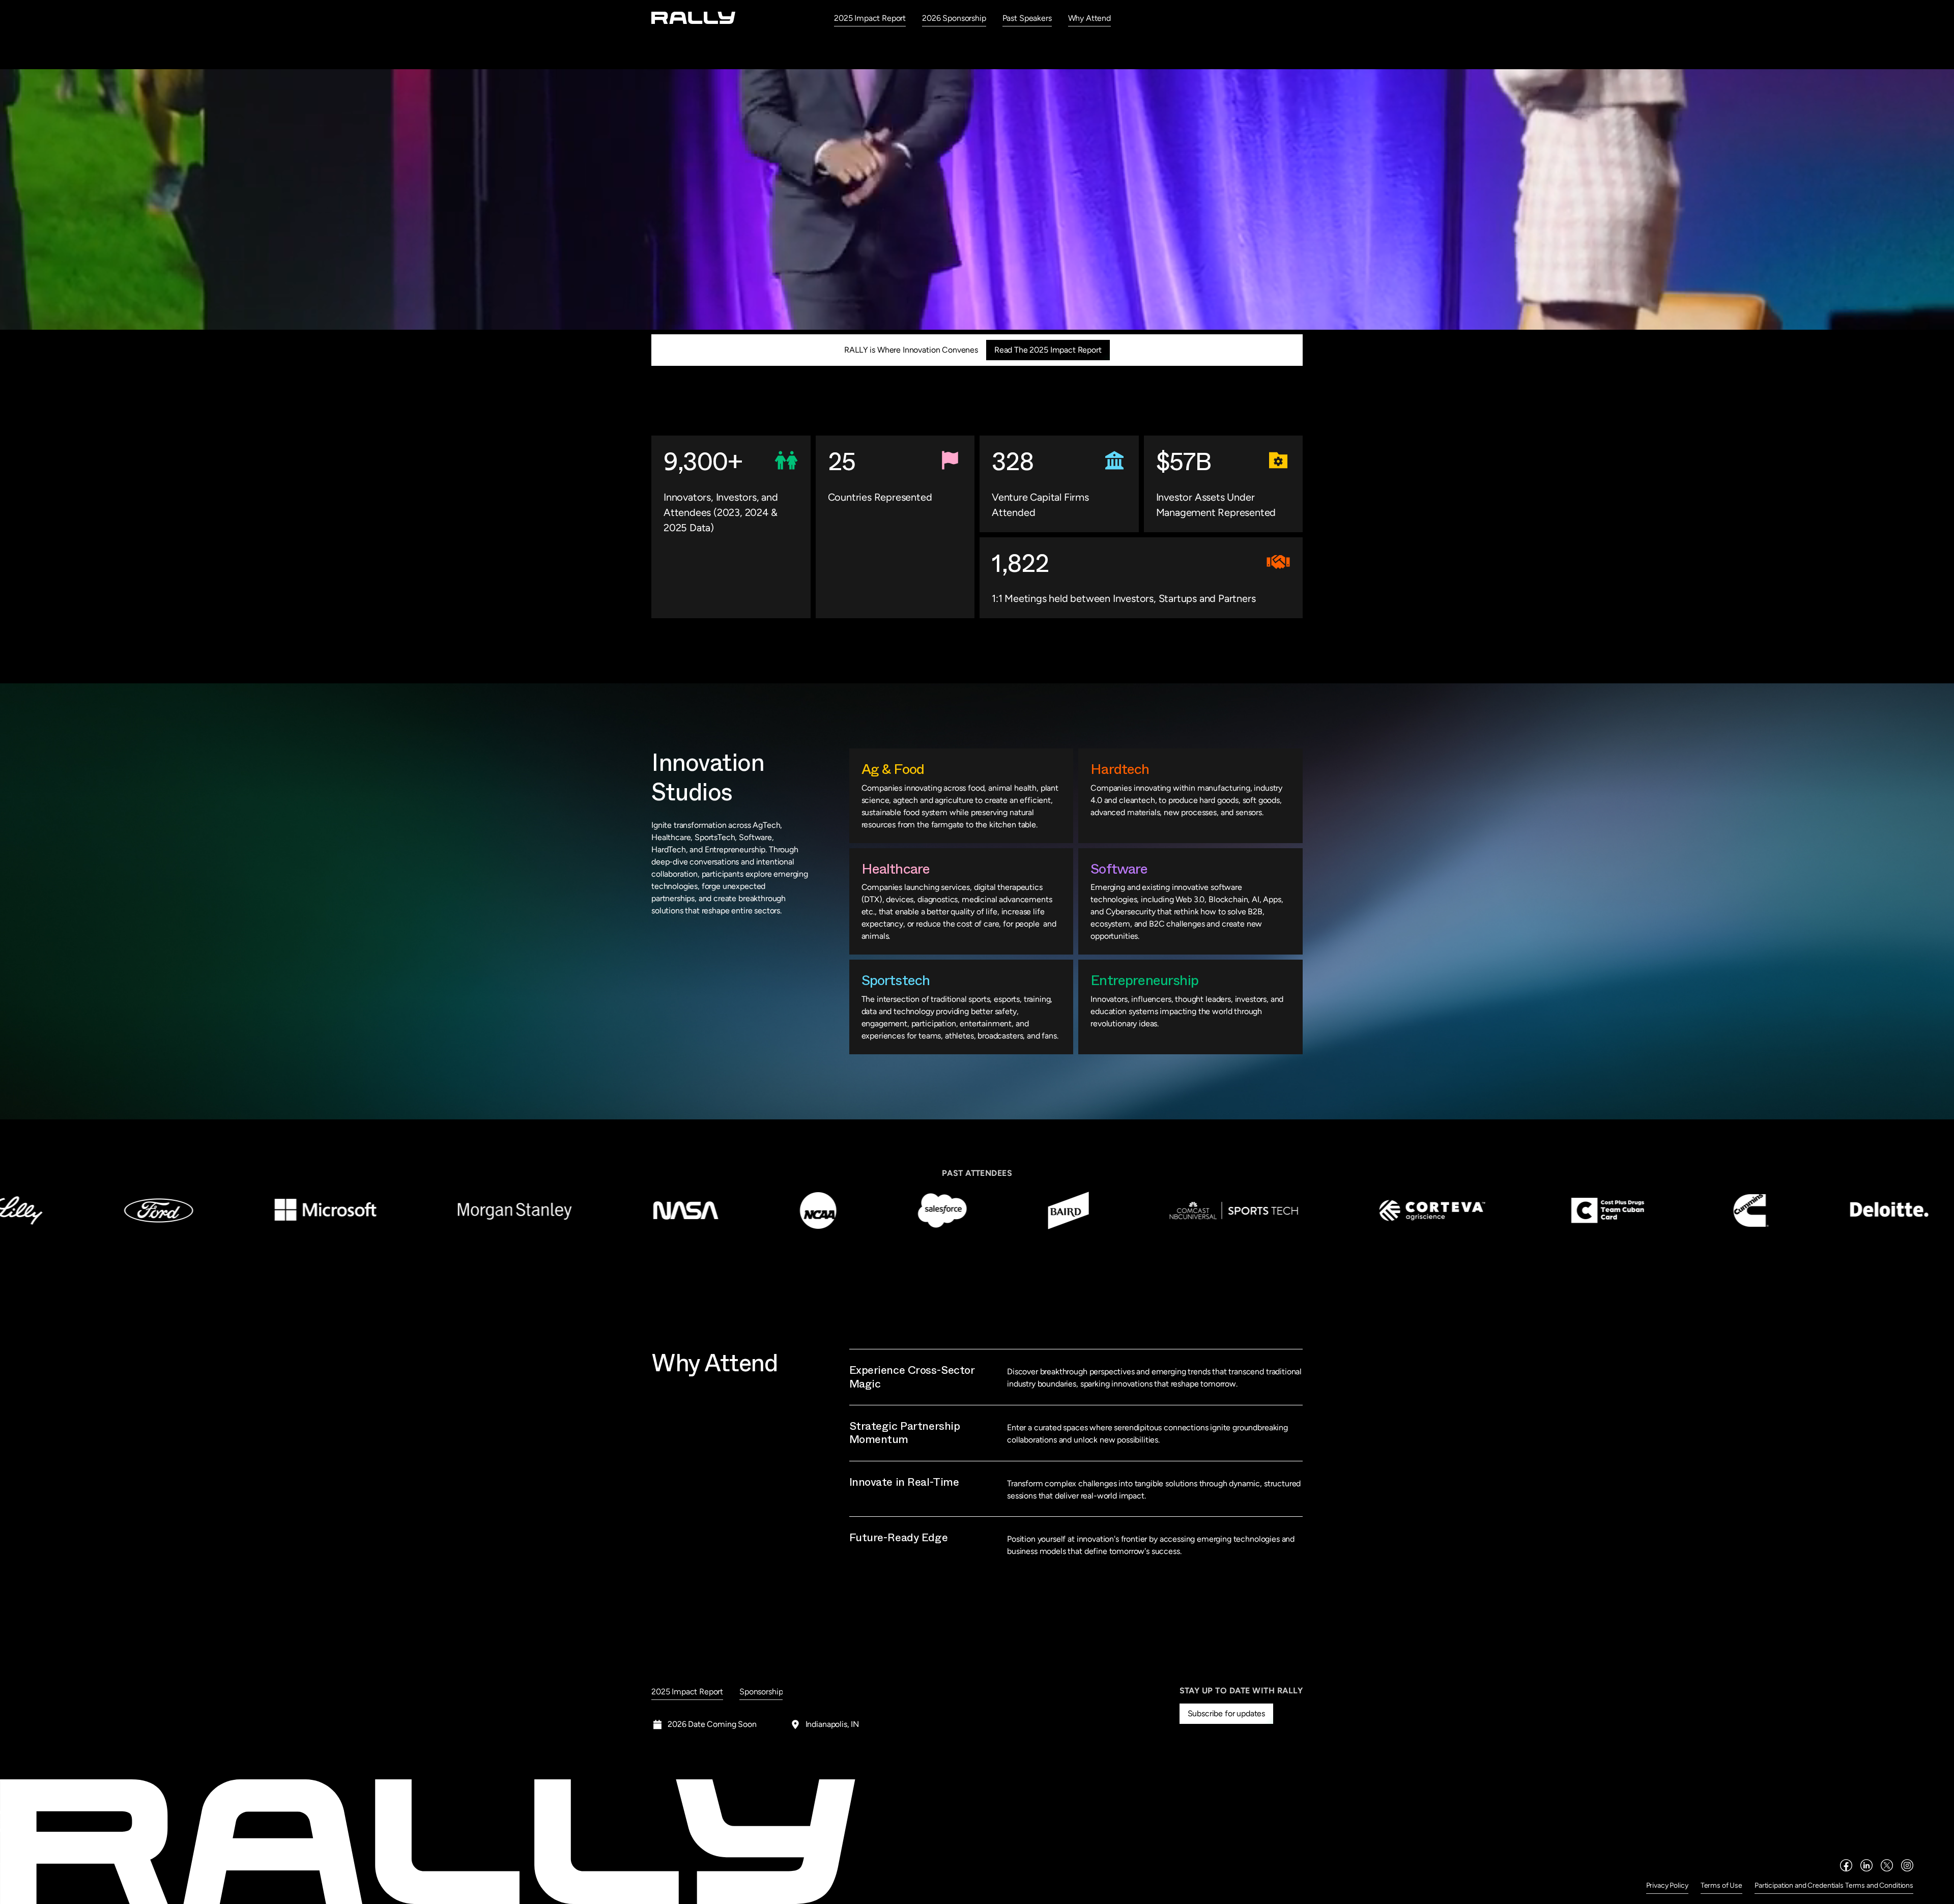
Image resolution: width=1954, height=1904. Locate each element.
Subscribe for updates (1227, 1713)
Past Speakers (1027, 18)
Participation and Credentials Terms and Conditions (1834, 1885)
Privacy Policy (1667, 1885)
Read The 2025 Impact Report (1048, 350)
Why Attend (1089, 18)
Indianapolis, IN (832, 1724)
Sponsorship (761, 1692)
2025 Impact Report (870, 18)
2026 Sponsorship (954, 18)
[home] (694, 18)
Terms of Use (1721, 1885)
